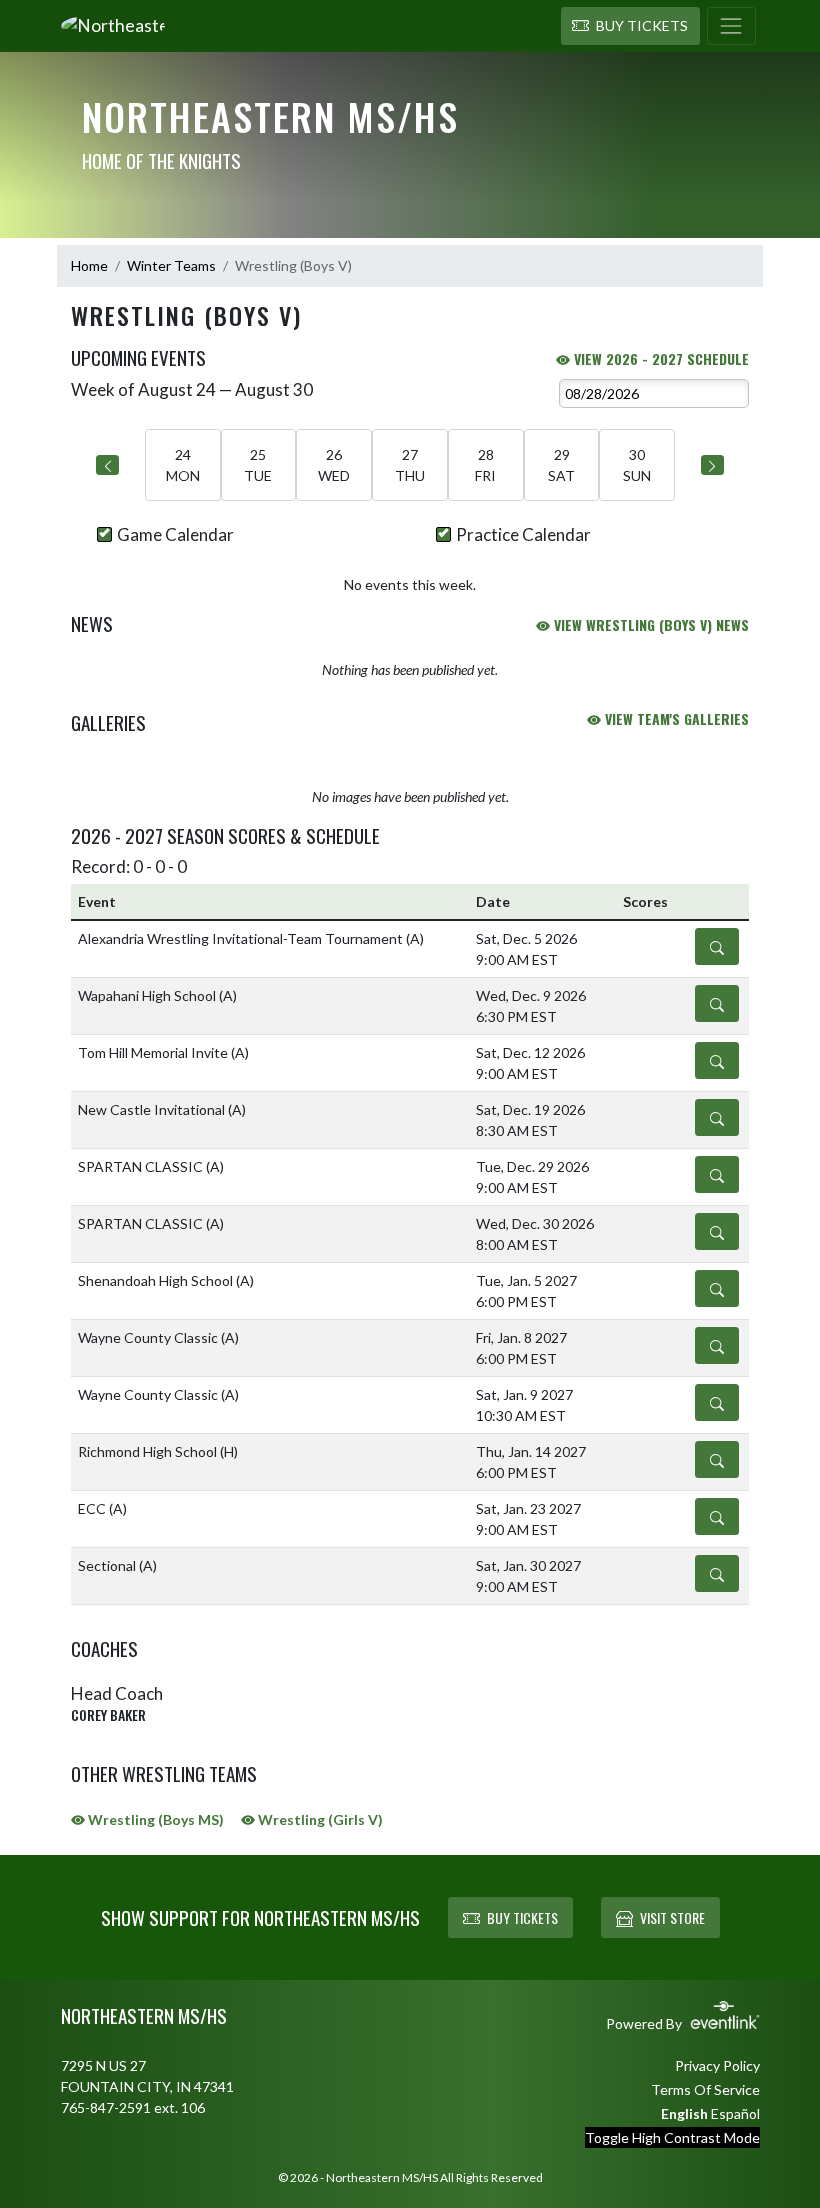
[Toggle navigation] (731, 26)
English (684, 2113)
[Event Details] (717, 946)
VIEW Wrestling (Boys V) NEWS (649, 624)
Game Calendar (175, 534)
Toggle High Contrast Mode (672, 2137)
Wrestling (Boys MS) (154, 1819)
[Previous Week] (107, 465)
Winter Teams (171, 265)
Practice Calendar (523, 534)
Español (735, 2113)
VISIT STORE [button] (672, 1917)
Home (89, 265)
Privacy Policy (717, 2065)
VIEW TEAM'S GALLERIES (675, 718)
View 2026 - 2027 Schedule (659, 358)
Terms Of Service (705, 2089)
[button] (630, 26)
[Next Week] (712, 465)
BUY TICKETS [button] (522, 1917)
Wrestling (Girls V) (319, 1819)
